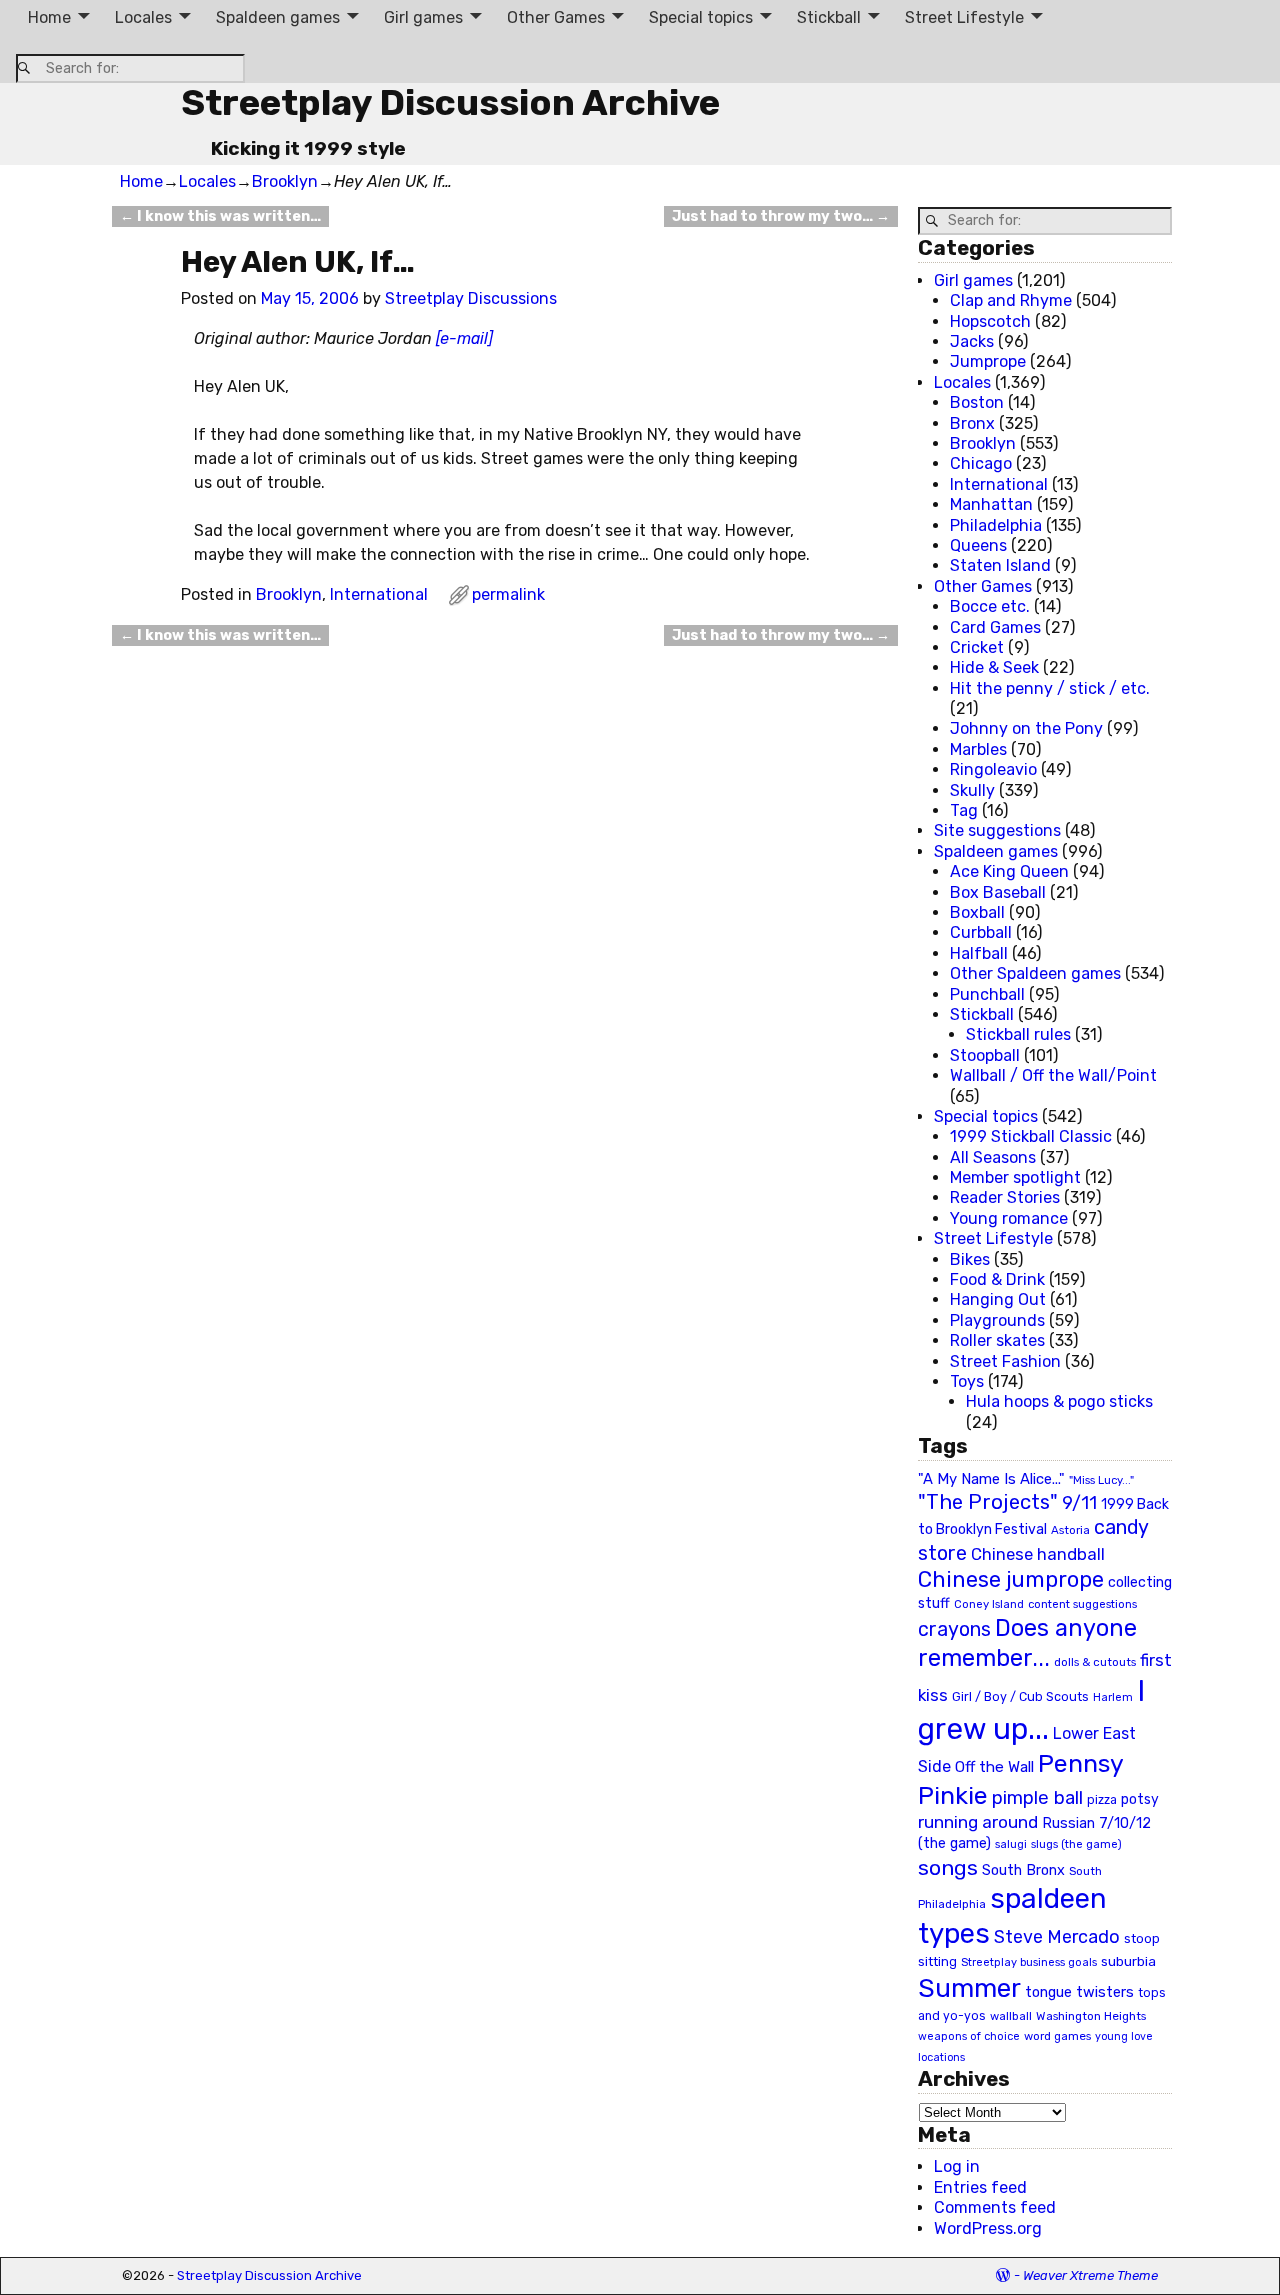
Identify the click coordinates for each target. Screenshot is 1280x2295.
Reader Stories (1005, 1197)
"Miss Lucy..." (1101, 1480)
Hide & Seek (994, 667)
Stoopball (985, 1055)
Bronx (972, 423)
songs (948, 1867)
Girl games (423, 17)
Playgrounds (997, 1320)
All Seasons (993, 1157)
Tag (964, 810)
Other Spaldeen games (1035, 973)
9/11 (1079, 1503)
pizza (1102, 1800)
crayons (954, 1629)
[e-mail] (464, 338)
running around (978, 1822)
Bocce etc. (990, 606)
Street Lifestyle (964, 17)
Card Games (995, 627)
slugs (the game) (1076, 1844)
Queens (978, 545)
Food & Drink (997, 1279)
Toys (967, 1381)
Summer (969, 1988)
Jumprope (988, 361)
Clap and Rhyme (1011, 300)
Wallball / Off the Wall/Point (1053, 1075)
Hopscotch (990, 321)
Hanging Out (998, 1299)
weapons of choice (969, 2036)
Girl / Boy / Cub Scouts (1020, 1696)
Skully (972, 790)
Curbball (981, 932)
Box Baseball (998, 892)
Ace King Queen (1009, 871)
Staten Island (1000, 565)
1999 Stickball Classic (1031, 1136)
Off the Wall (994, 1767)
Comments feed (995, 2207)
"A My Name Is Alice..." (991, 1479)
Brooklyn (285, 181)
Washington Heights (1091, 2016)
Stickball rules (1018, 1034)
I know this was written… (220, 216)
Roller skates (997, 1340)
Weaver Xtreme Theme (1090, 2275)
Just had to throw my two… (781, 216)
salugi (1011, 1844)
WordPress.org (988, 2228)
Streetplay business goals (1029, 1962)
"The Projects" (988, 1502)
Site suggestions (997, 830)
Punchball (987, 994)
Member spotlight (1015, 1177)
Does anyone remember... (1027, 1643)
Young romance (1009, 1218)
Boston (977, 402)
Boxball (977, 912)
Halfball (979, 953)
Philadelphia (996, 525)
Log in (957, 2166)
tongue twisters (1079, 1992)
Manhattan (991, 504)
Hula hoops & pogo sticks (1059, 1401)
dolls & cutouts (1095, 1662)
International (379, 594)
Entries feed (980, 2187)
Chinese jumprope (1011, 1579)
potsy (1140, 1799)
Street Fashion (1005, 1361)
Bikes (970, 1259)
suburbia (1128, 1961)
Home (49, 17)
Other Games (556, 17)
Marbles (978, 749)
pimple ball (1037, 1798)
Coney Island (989, 1604)
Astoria (1070, 1530)
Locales (143, 17)
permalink (508, 594)
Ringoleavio (993, 769)
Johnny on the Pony (1026, 728)
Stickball (829, 17)
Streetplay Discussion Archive (450, 102)
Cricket (977, 647)
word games (1057, 2036)
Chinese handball (1038, 1554)
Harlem (1113, 1697)
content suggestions (1082, 1604)
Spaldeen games (278, 17)
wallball (1011, 2016)
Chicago (981, 463)
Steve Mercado (1057, 1936)
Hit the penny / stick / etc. (1050, 688)
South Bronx (1023, 1870)
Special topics (701, 17)
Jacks (972, 341)
